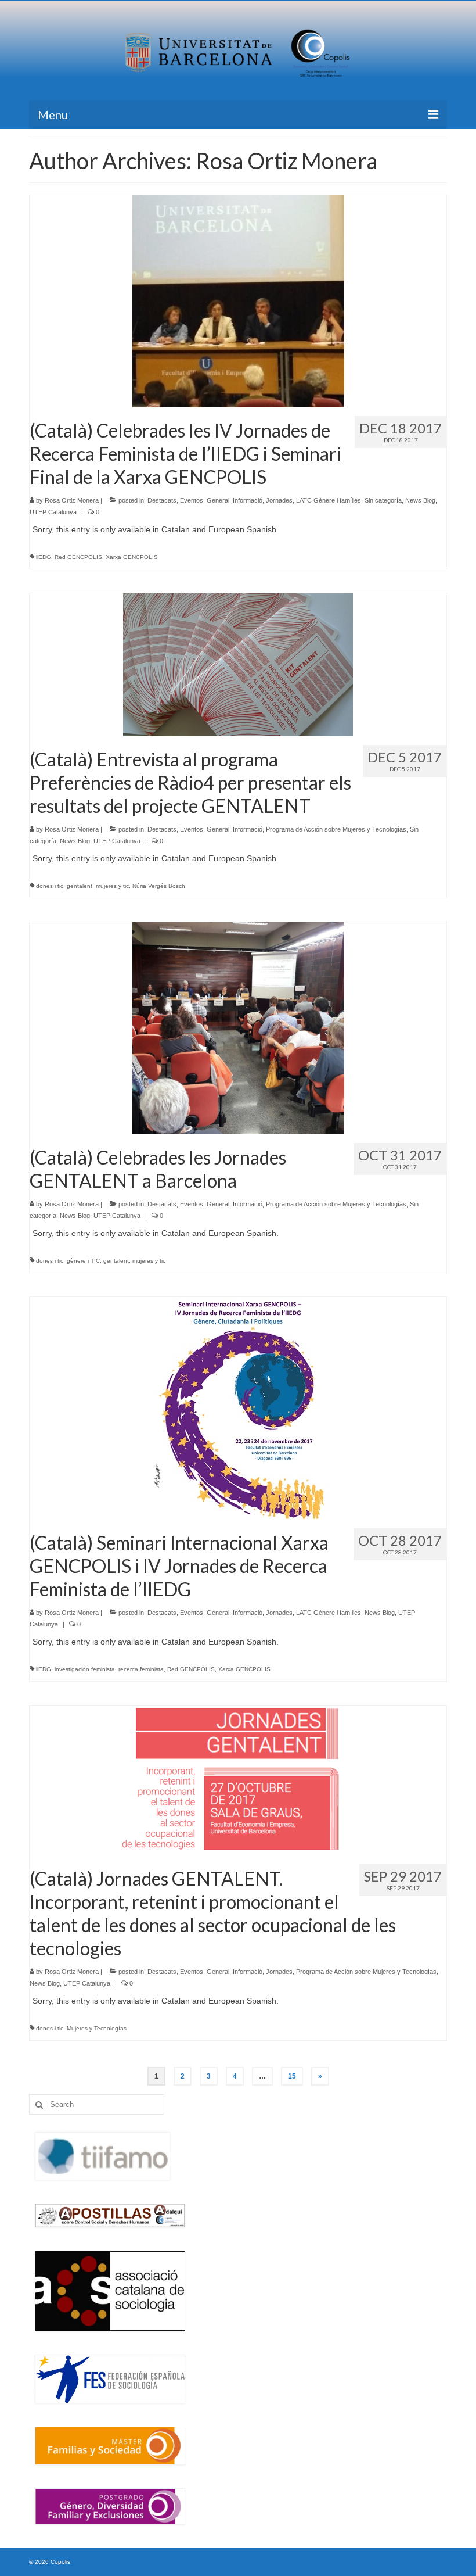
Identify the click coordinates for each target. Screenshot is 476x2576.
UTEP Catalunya (53, 512)
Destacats (162, 500)
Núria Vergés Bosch (159, 886)
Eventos (192, 500)
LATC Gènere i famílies (329, 500)
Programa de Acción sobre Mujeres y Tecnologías (336, 829)
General (218, 500)
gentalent (80, 886)
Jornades (279, 500)
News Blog (420, 500)
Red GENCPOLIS (78, 557)
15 (292, 2076)
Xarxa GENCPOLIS (132, 557)
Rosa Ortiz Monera (72, 500)
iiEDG (44, 557)
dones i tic (50, 886)
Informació (248, 500)
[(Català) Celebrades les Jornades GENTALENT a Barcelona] (238, 1027)
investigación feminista (85, 1669)
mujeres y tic (112, 886)
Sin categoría (383, 500)
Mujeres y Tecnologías (97, 2028)
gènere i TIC (83, 1261)
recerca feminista (141, 1669)
